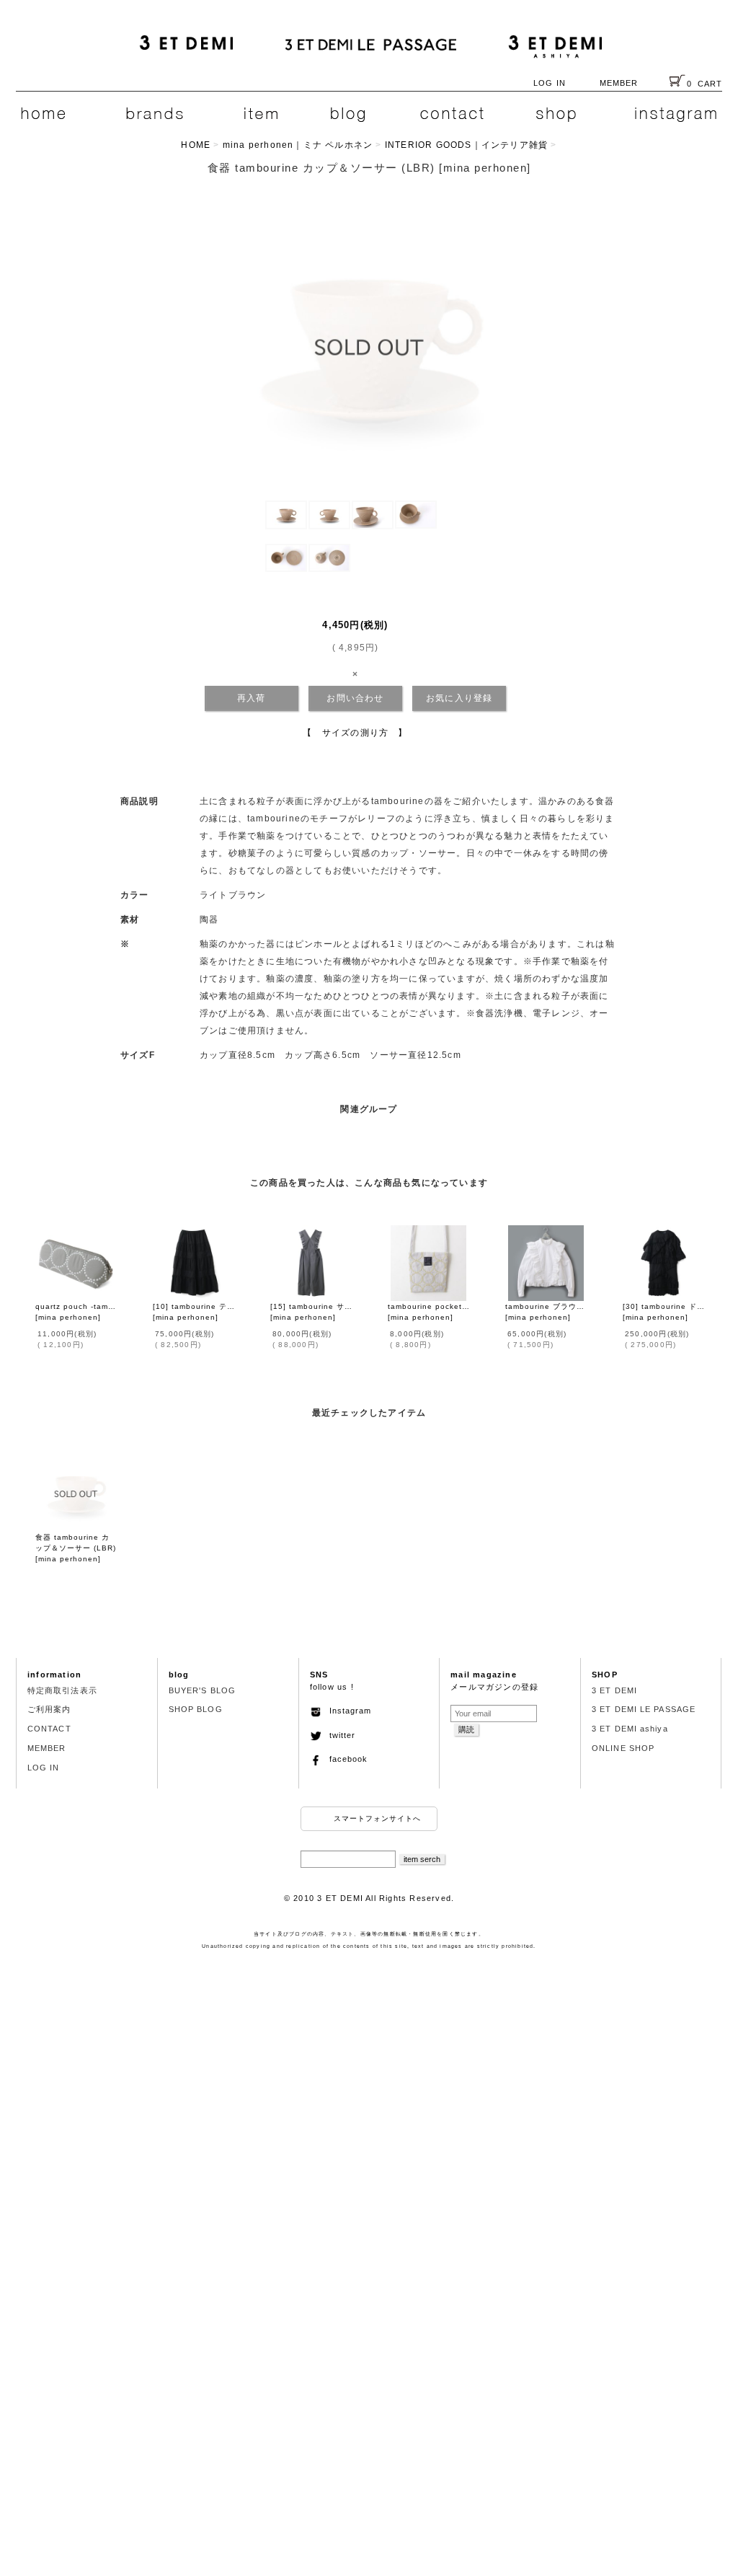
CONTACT (49, 1729)
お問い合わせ (355, 698)
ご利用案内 (49, 1709)
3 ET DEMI (614, 1690)
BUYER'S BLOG (202, 1690)
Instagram (346, 1711)
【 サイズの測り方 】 (355, 733)
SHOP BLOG (196, 1709)
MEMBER (619, 83)
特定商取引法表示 (62, 1690)
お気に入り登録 (459, 698)
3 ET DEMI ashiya (630, 1729)
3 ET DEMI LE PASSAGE (644, 1709)
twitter (338, 1735)
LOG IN (550, 83)
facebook (344, 1759)
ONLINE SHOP (623, 1748)
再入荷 (252, 698)
